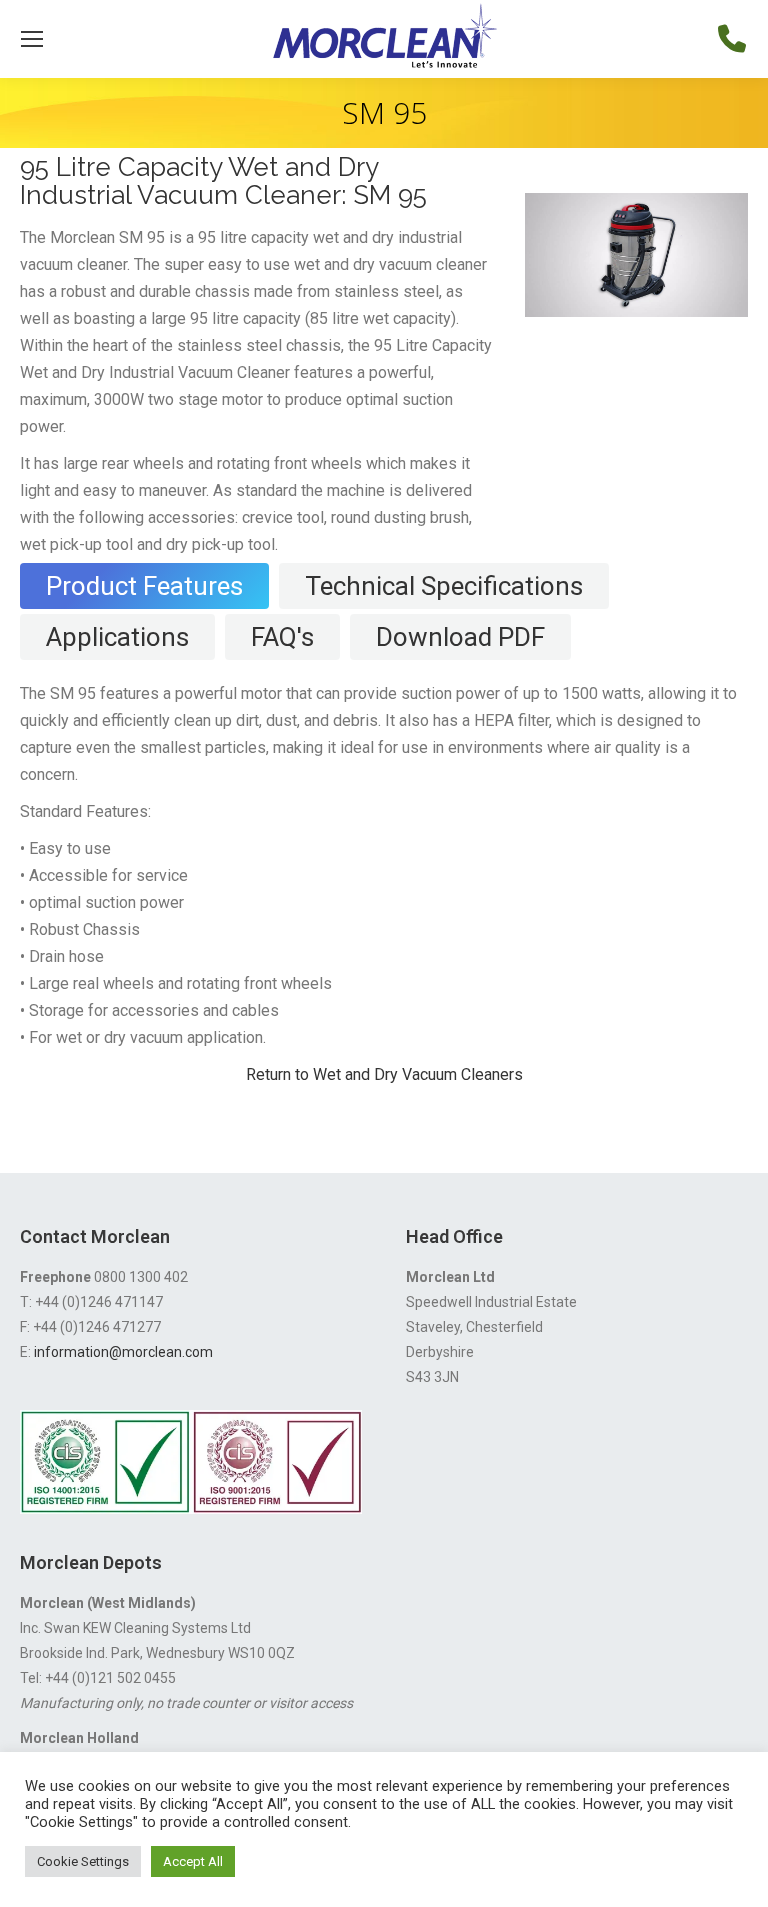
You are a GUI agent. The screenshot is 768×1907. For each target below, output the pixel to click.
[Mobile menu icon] (32, 39)
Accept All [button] (193, 1861)
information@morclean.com (123, 1352)
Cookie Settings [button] (83, 1861)
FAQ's (282, 637)
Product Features (144, 586)
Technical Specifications (444, 586)
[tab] (144, 586)
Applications (117, 637)
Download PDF (460, 637)
